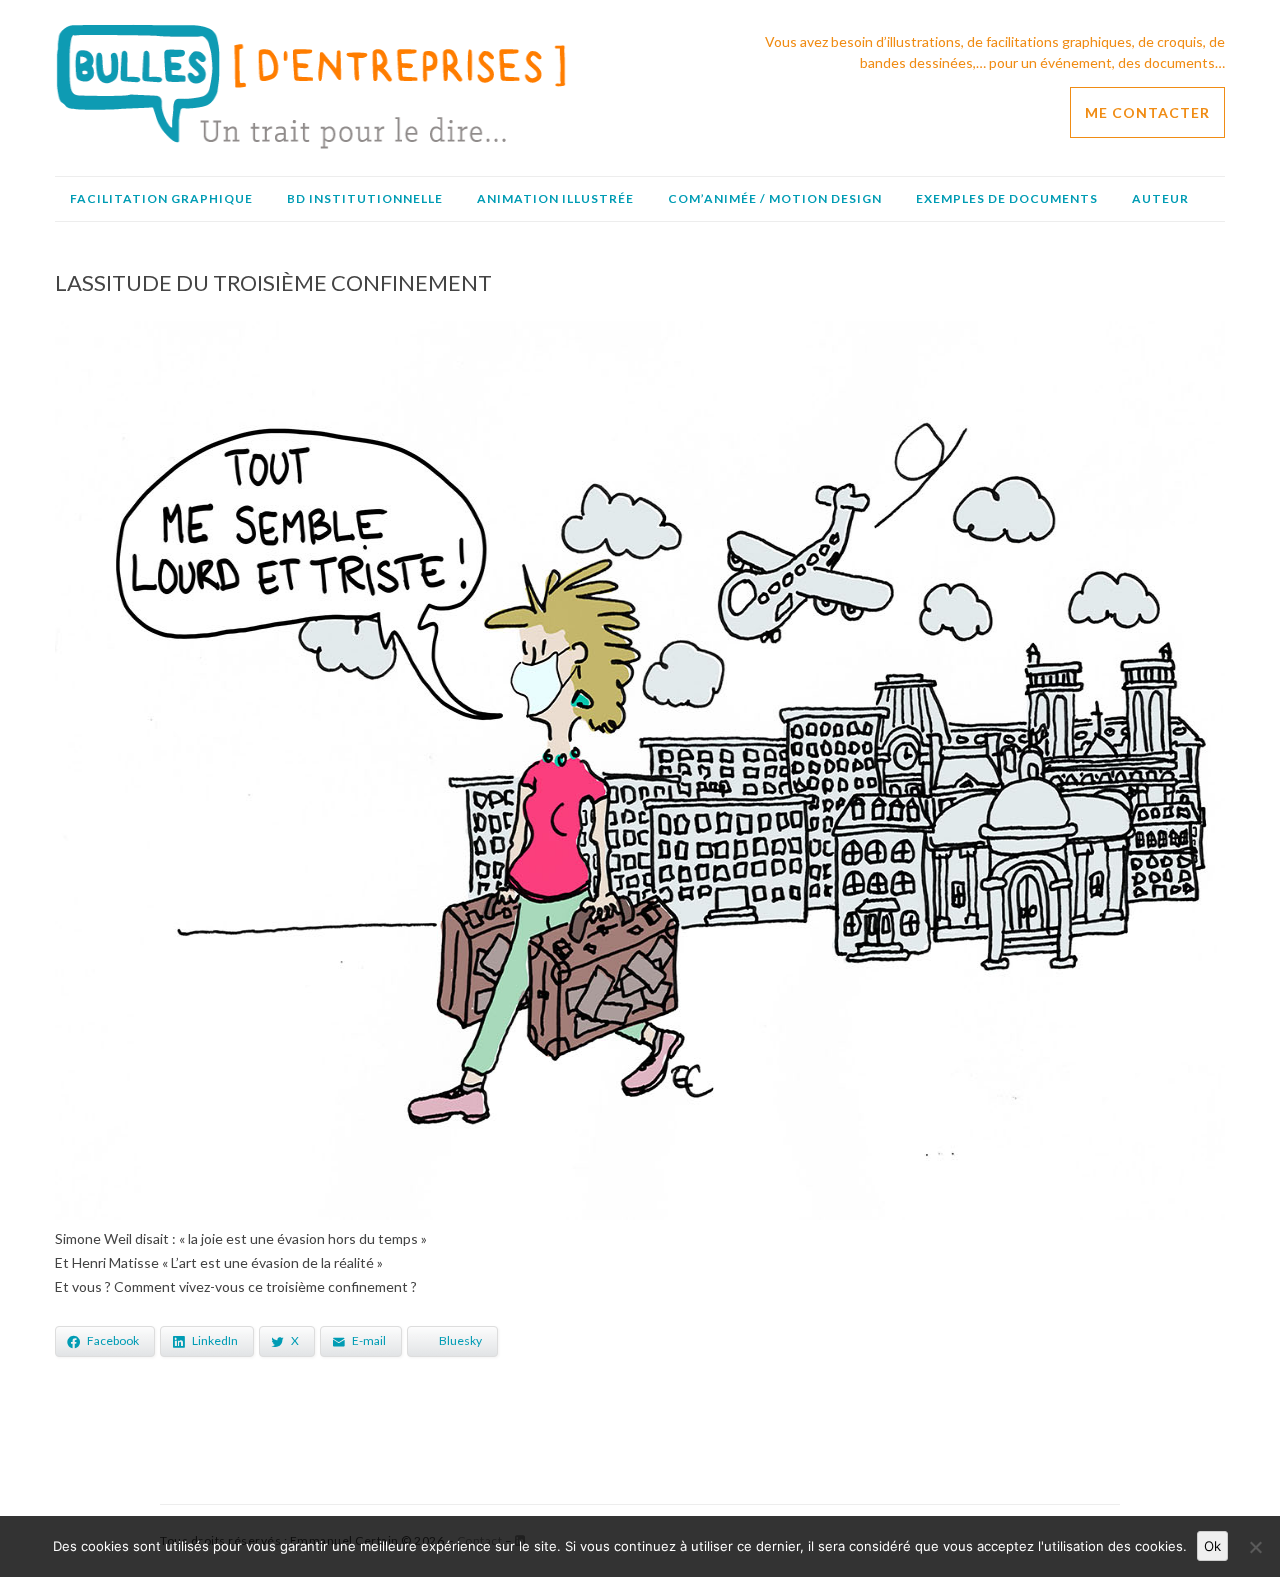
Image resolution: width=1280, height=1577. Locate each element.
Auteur (1160, 198)
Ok (1212, 1546)
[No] (1255, 1547)
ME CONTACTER (1147, 112)
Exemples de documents (1007, 198)
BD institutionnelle (365, 198)
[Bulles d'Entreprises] (311, 144)
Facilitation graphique (161, 198)
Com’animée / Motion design (775, 198)
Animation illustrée (555, 198)
